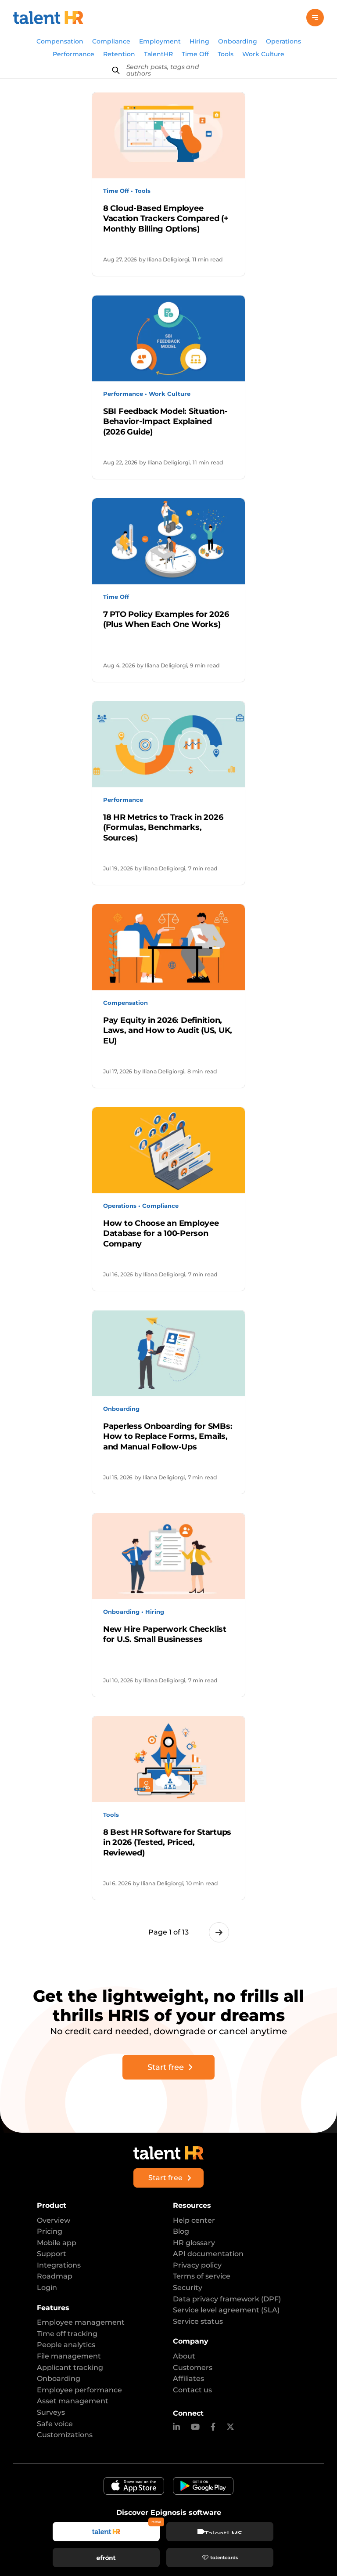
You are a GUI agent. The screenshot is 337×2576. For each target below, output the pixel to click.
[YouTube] (195, 2427)
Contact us (192, 2390)
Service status (198, 2321)
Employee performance (79, 2390)
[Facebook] (213, 2427)
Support (52, 2254)
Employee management (81, 2322)
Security (188, 2288)
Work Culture (263, 54)
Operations (283, 41)
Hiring (199, 41)
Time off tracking (67, 2334)
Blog (181, 2231)
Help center (194, 2220)
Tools (226, 54)
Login (47, 2288)
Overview (54, 2220)
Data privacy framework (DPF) (227, 2299)
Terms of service (202, 2276)
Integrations (59, 2265)
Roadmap (55, 2276)
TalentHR (158, 54)
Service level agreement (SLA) (226, 2310)
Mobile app (57, 2243)
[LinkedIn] (176, 2427)
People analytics (66, 2345)
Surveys (51, 2412)
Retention (119, 54)
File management (69, 2356)
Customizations (65, 2435)
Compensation (60, 41)
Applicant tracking (70, 2368)
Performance (73, 54)
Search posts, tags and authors (163, 70)
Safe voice (55, 2424)
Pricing (50, 2231)
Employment (160, 41)
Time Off (195, 54)
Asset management (73, 2401)
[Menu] (315, 18)
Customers (193, 2368)
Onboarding (238, 41)
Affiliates (188, 2379)
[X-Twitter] (230, 2427)
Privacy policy (197, 2265)
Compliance (111, 41)
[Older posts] (219, 1932)
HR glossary (194, 2243)
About (184, 2356)
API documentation (208, 2254)
